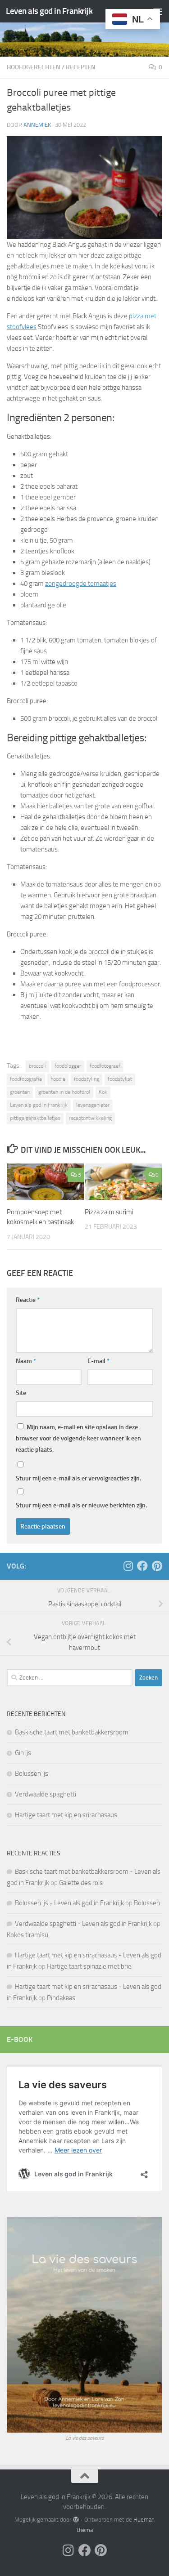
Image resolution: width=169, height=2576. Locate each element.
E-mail (98, 1361)
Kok (103, 1092)
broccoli (37, 1066)
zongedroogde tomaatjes (81, 584)
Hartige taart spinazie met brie (89, 1966)
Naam (26, 1361)
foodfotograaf (105, 1066)
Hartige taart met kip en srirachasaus (66, 1815)
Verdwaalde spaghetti (46, 1794)
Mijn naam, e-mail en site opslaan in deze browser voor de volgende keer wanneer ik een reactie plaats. (78, 1438)
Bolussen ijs (32, 1774)
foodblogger (68, 1066)
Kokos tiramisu (27, 1935)
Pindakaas (61, 1998)
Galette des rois (81, 1883)
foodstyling (87, 1079)
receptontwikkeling (90, 1118)
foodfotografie (26, 1079)
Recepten (81, 67)
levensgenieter (93, 1105)
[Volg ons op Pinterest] (157, 1566)
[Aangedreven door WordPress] (75, 2520)
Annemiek (37, 125)
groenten (20, 1092)
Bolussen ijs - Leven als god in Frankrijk (69, 1903)
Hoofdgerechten (34, 67)
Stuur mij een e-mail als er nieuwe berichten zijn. (81, 1505)
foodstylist (120, 1079)
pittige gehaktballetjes (35, 1118)
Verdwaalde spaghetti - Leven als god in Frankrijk (83, 1924)
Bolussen (147, 1903)
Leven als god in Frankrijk (49, 11)
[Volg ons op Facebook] (142, 1566)
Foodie (58, 1079)
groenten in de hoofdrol (64, 1092)
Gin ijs (23, 1753)
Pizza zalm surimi (109, 1212)
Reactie (28, 1300)
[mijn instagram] (128, 1566)
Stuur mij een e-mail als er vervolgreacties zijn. (78, 1478)
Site (21, 1393)
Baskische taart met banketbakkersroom (72, 1732)
